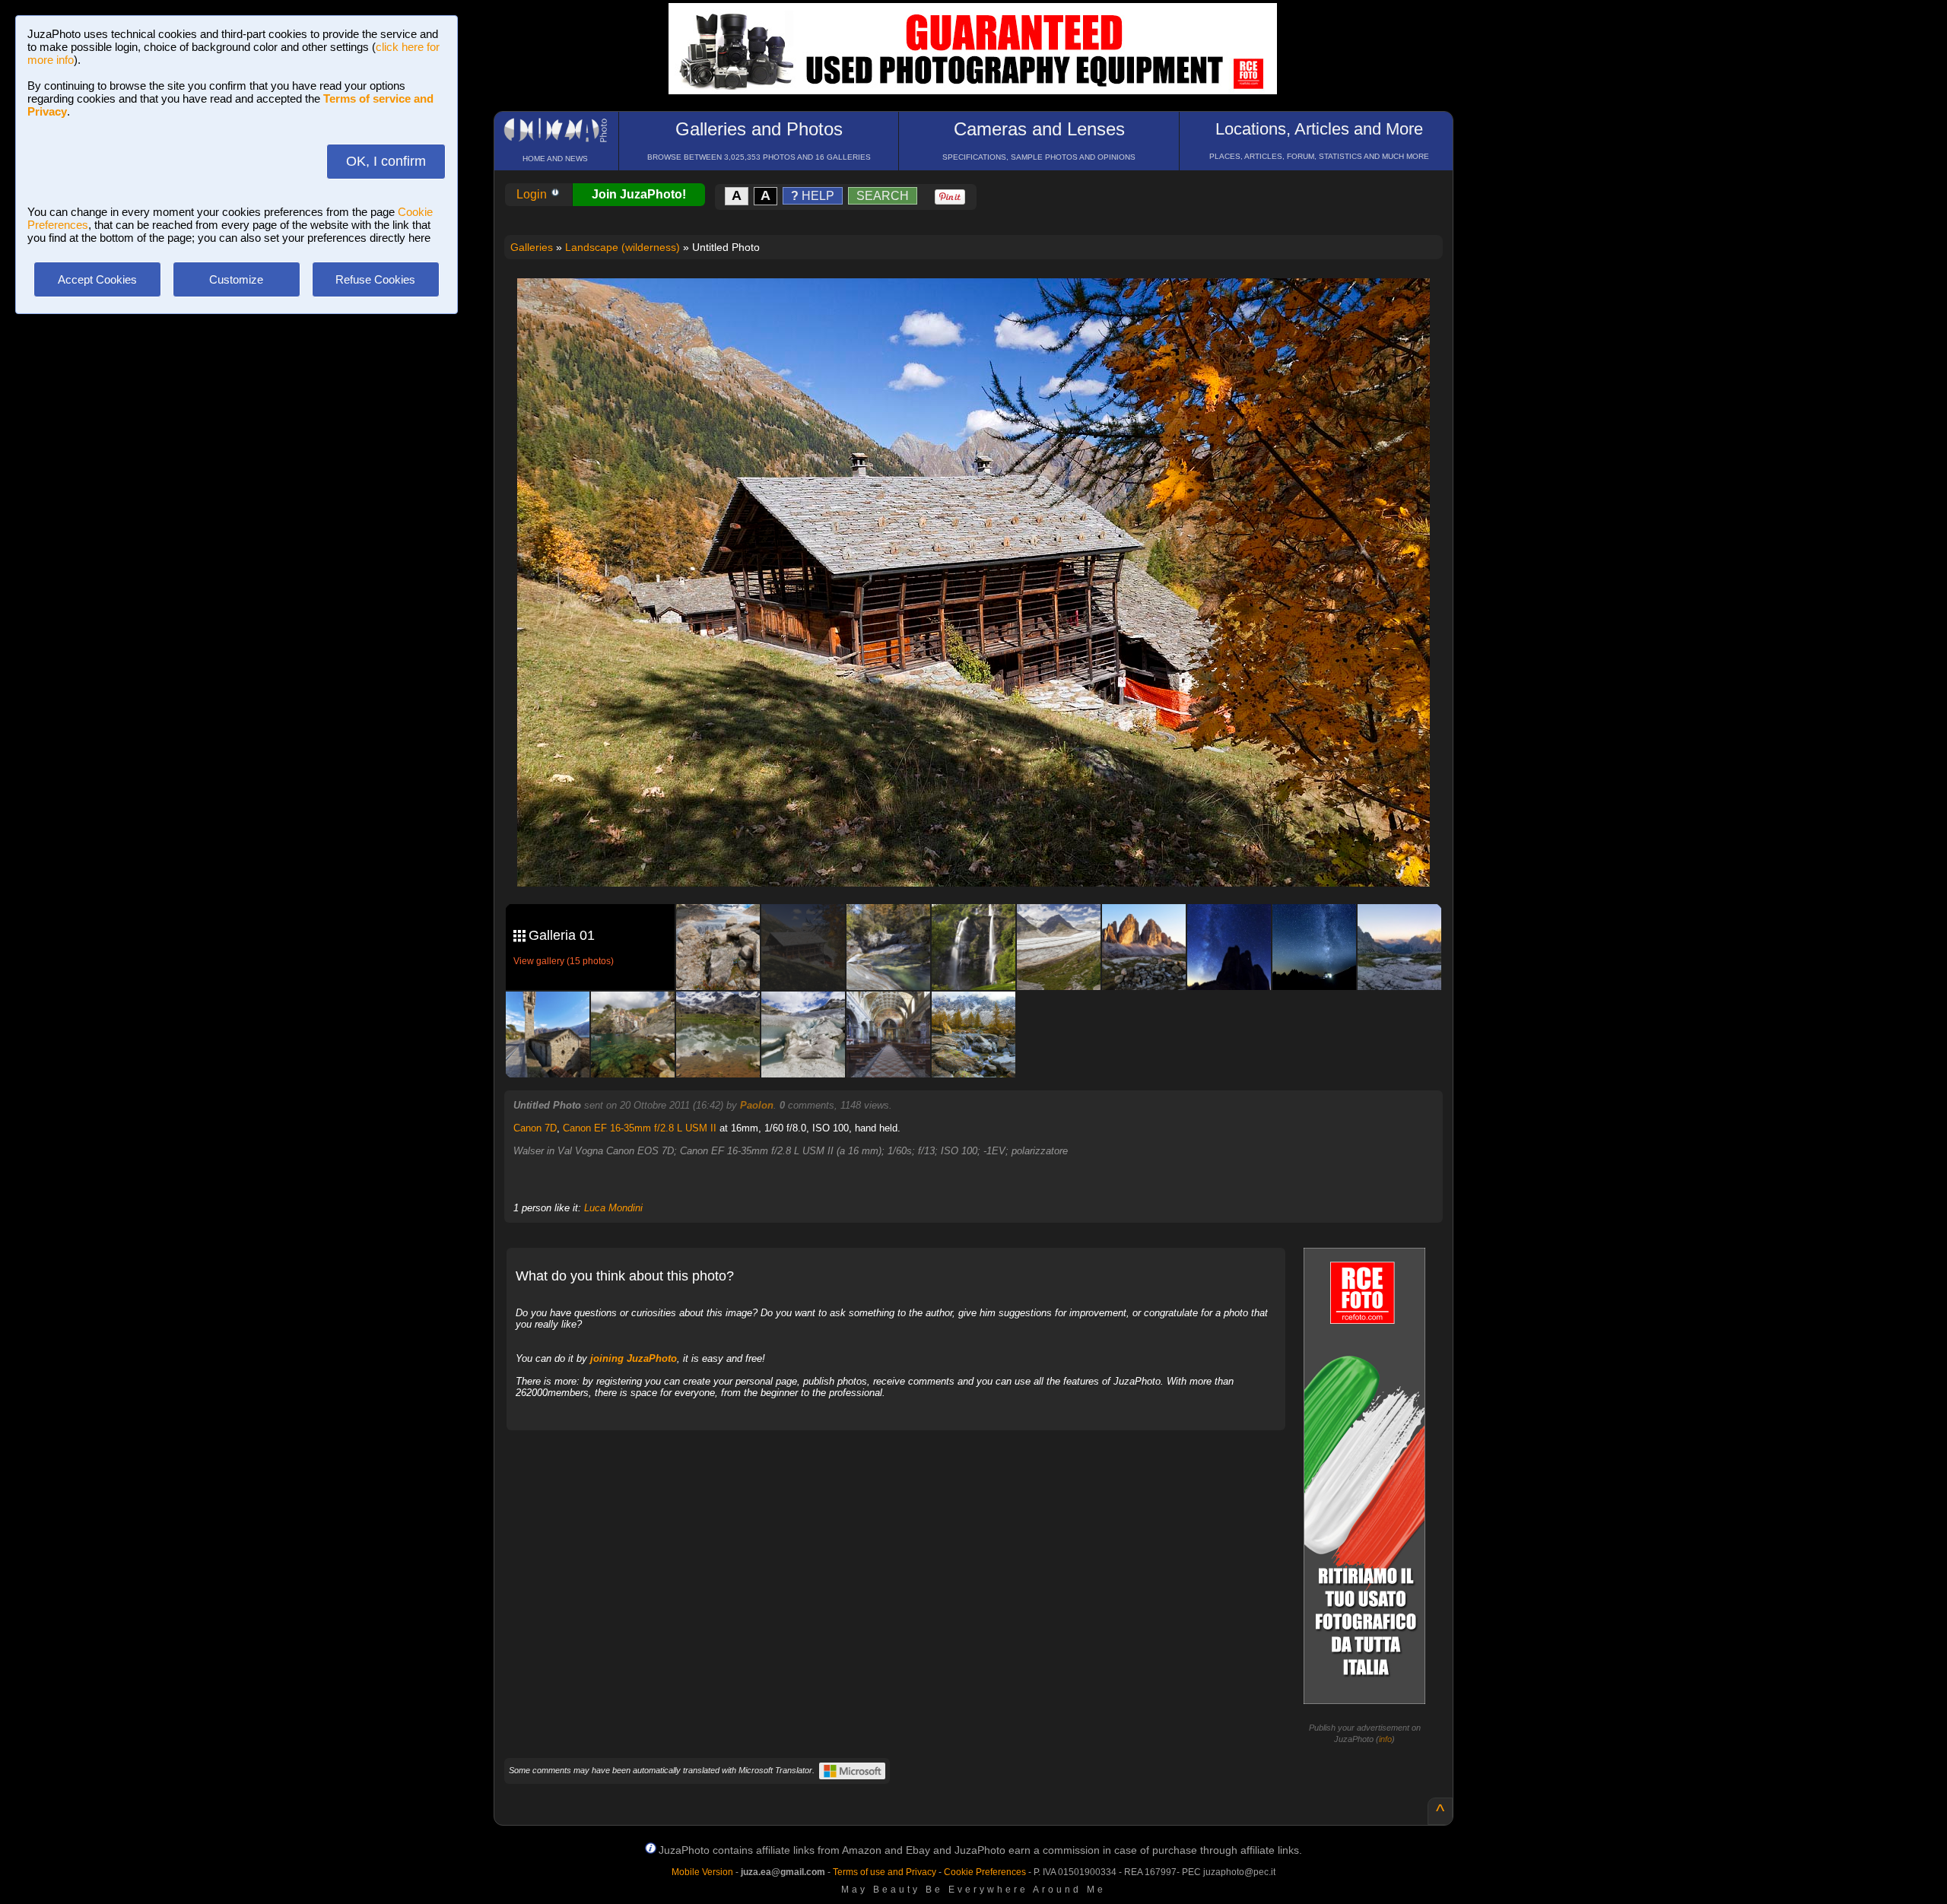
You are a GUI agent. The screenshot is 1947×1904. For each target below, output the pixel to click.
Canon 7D (535, 1128)
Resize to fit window (983, 306)
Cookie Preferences (985, 1872)
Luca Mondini (613, 1208)
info (1385, 1739)
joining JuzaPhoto (634, 1358)
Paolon (757, 1105)
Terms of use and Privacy (885, 1872)
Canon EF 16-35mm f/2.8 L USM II (640, 1128)
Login (533, 194)
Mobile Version (702, 1872)
